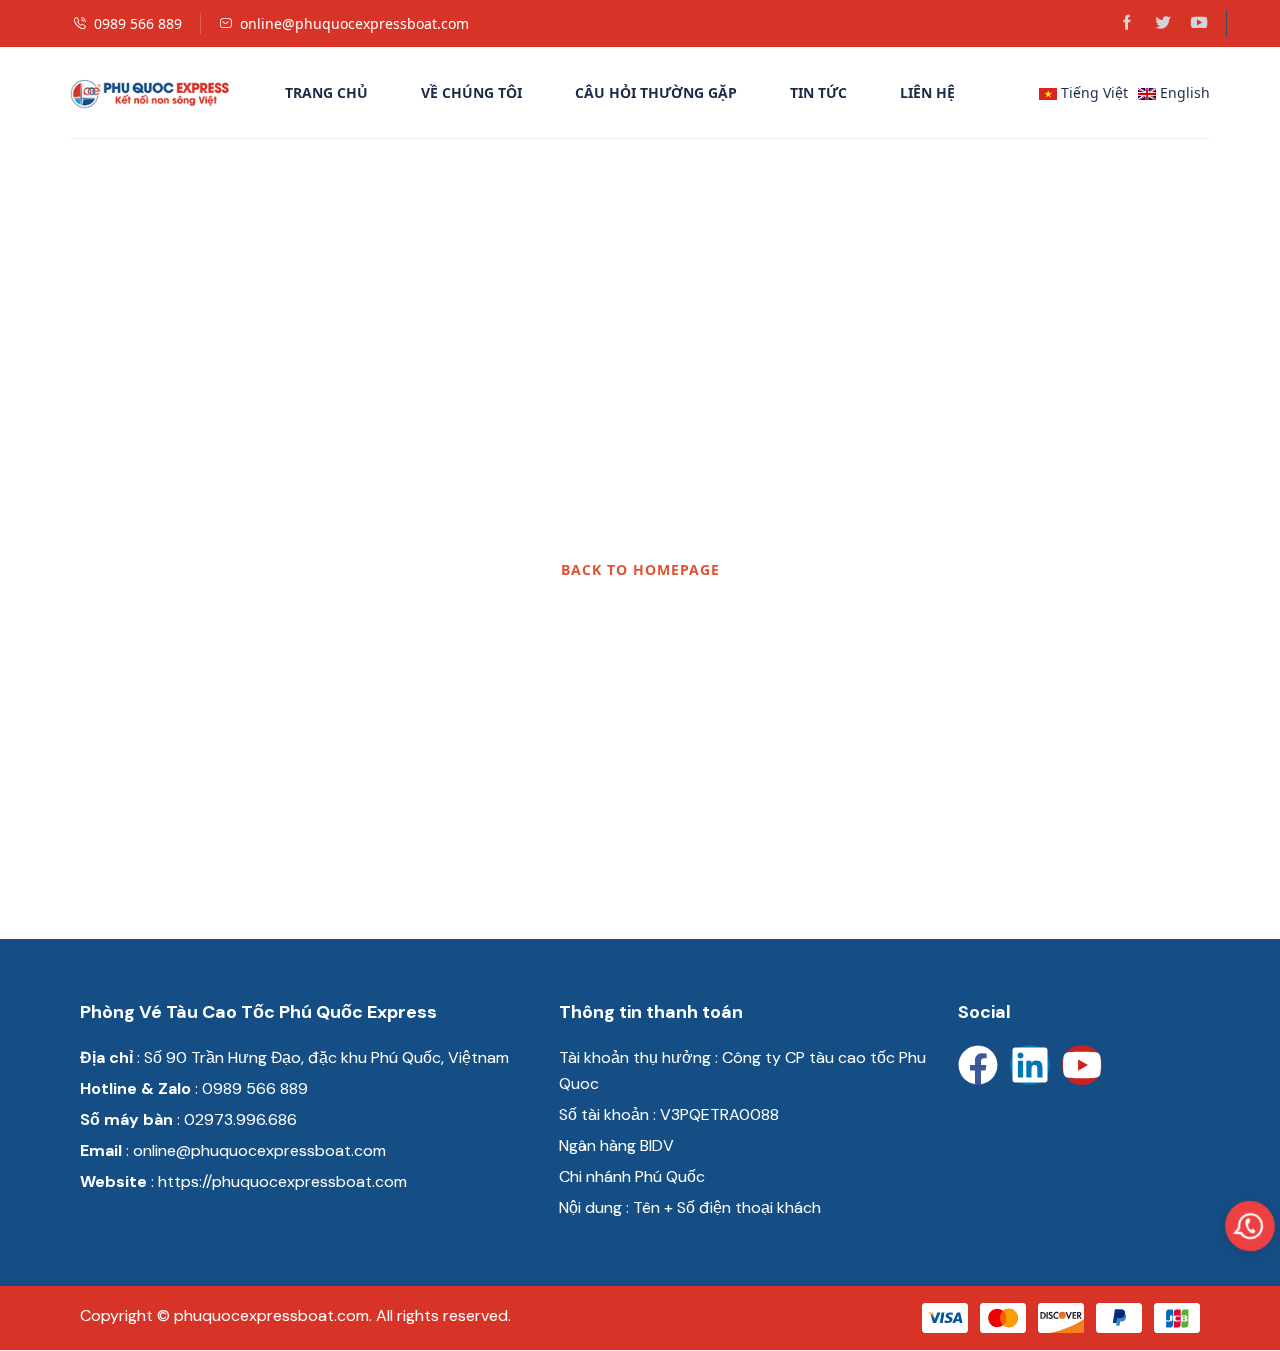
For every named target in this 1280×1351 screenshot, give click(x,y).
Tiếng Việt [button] (1092, 92)
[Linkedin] (1030, 1065)
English (1183, 92)
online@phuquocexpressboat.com (354, 23)
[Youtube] (1082, 1065)
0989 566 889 (138, 23)
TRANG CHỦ (326, 92)
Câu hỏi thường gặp (656, 92)
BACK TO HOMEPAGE (640, 569)
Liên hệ (927, 92)
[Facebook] (978, 1065)
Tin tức (818, 92)
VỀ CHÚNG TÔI (471, 92)
